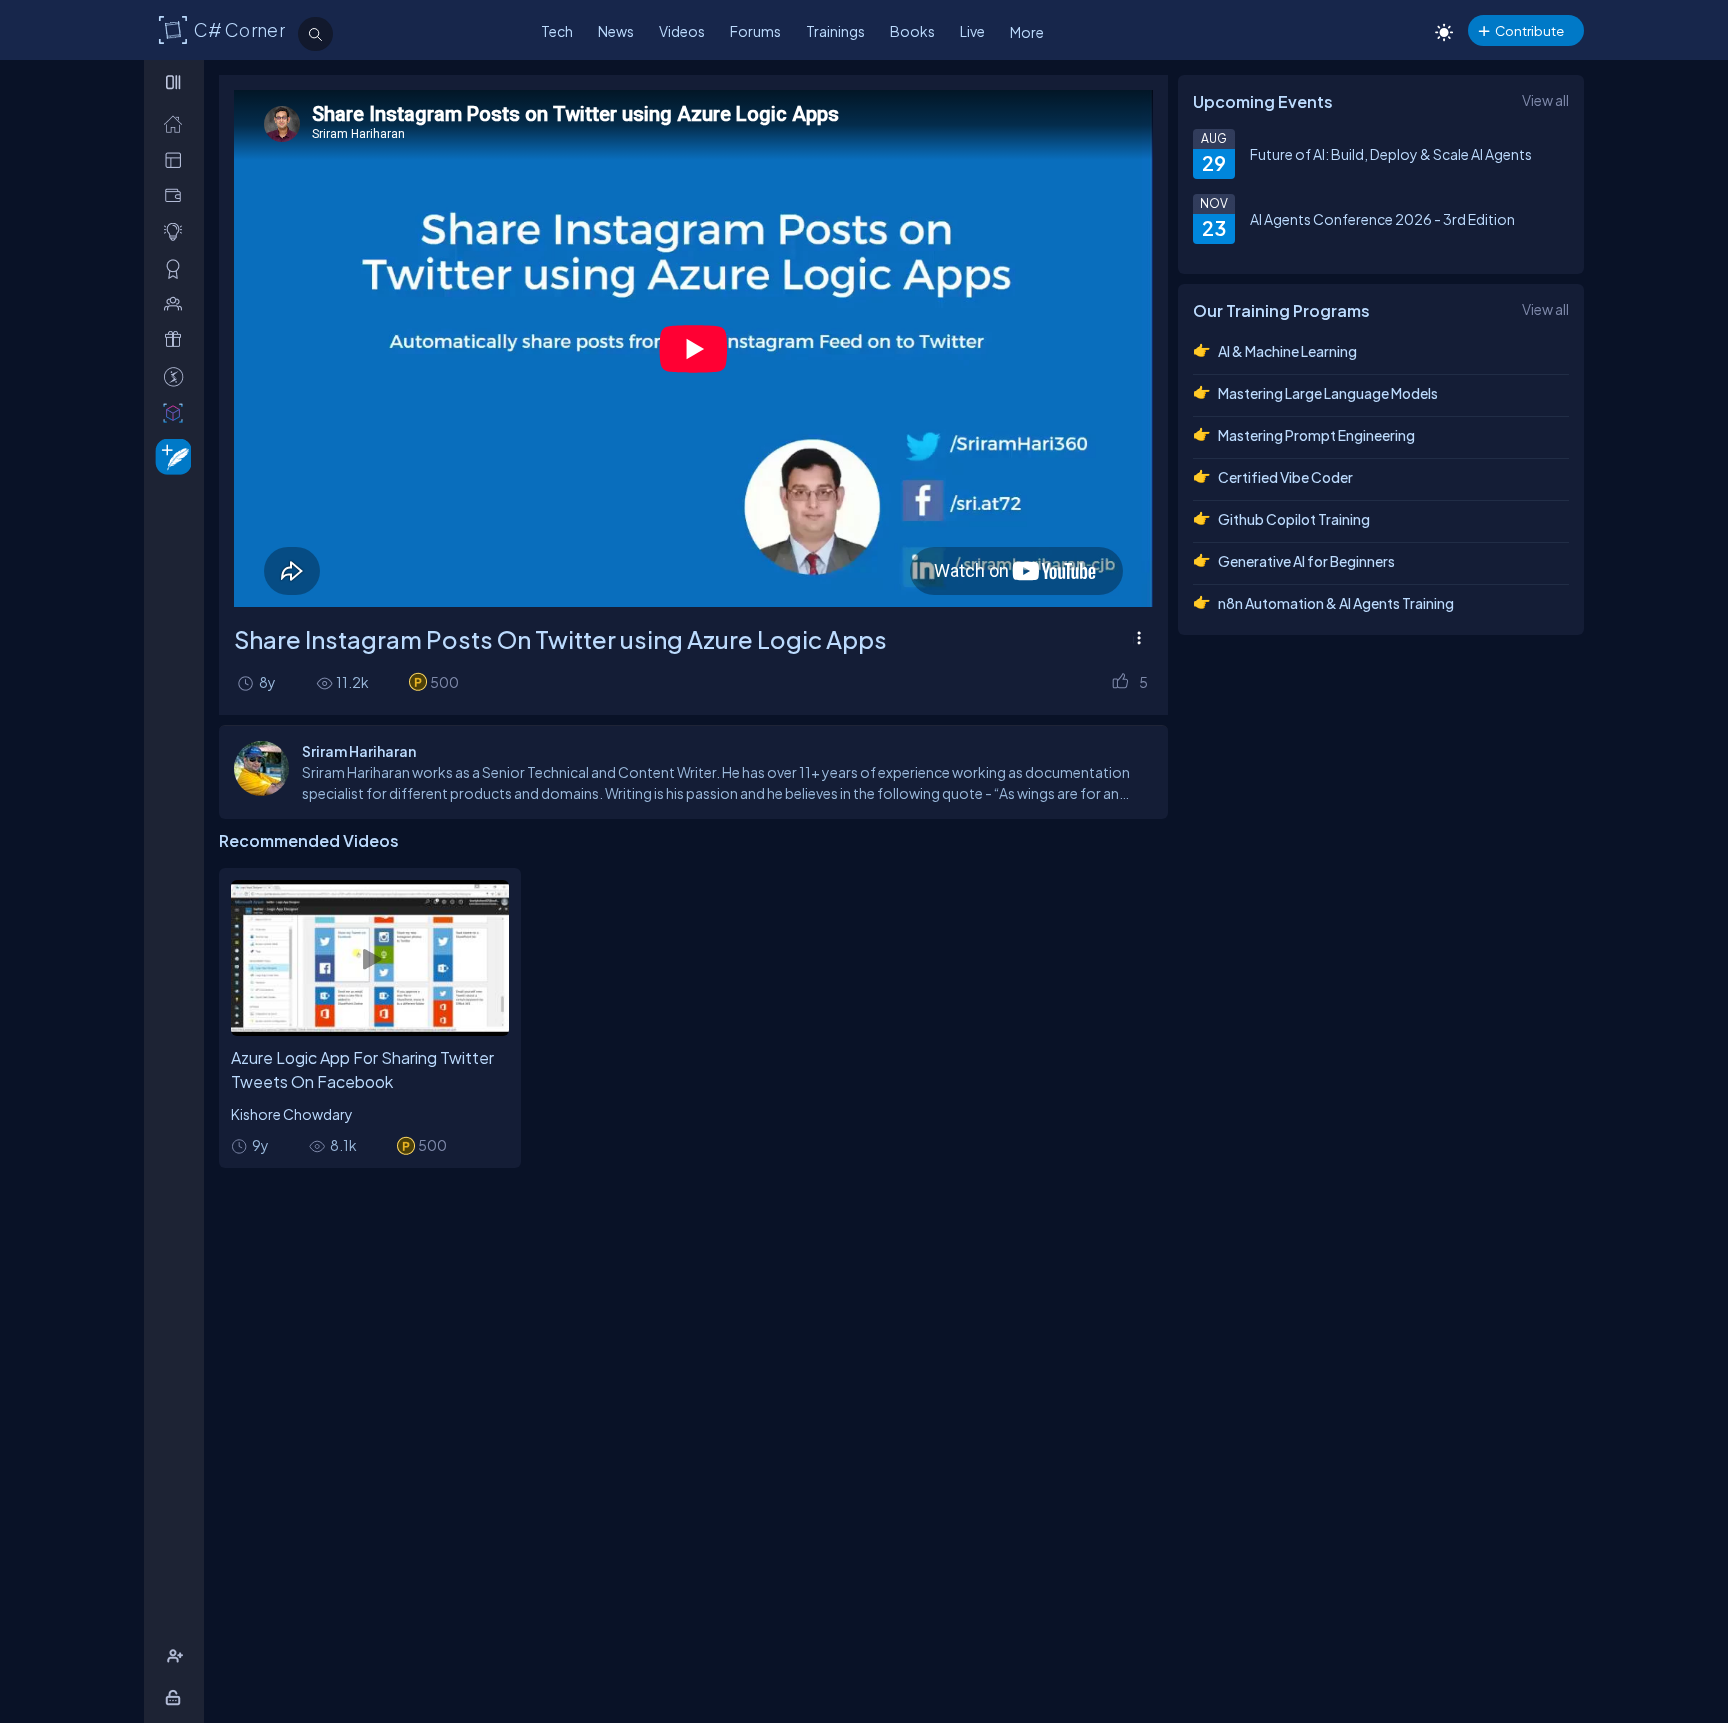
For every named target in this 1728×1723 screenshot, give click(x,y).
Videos (682, 31)
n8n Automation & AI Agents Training (1336, 603)
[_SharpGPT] (177, 412)
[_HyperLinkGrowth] (169, 455)
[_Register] (177, 1656)
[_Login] (176, 1697)
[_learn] (177, 231)
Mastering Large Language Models (1328, 393)
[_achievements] (177, 268)
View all (1545, 100)
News (616, 31)
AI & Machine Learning (1287, 351)
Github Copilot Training (1294, 519)
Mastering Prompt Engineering (1316, 435)
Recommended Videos (309, 840)
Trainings (835, 31)
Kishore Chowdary (292, 1114)
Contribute (1529, 30)
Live (972, 31)
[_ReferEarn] (177, 339)
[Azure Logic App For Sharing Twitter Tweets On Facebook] (370, 958)
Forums (755, 31)
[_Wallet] (177, 195)
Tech (557, 31)
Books (912, 31)
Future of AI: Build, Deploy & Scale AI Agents (1391, 154)
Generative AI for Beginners (1306, 561)
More (1027, 32)
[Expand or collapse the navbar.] (175, 82)
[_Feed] (177, 123)
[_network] (177, 303)
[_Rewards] (177, 376)
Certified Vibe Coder (1285, 477)
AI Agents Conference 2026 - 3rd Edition (1382, 219)
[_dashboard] (177, 159)
